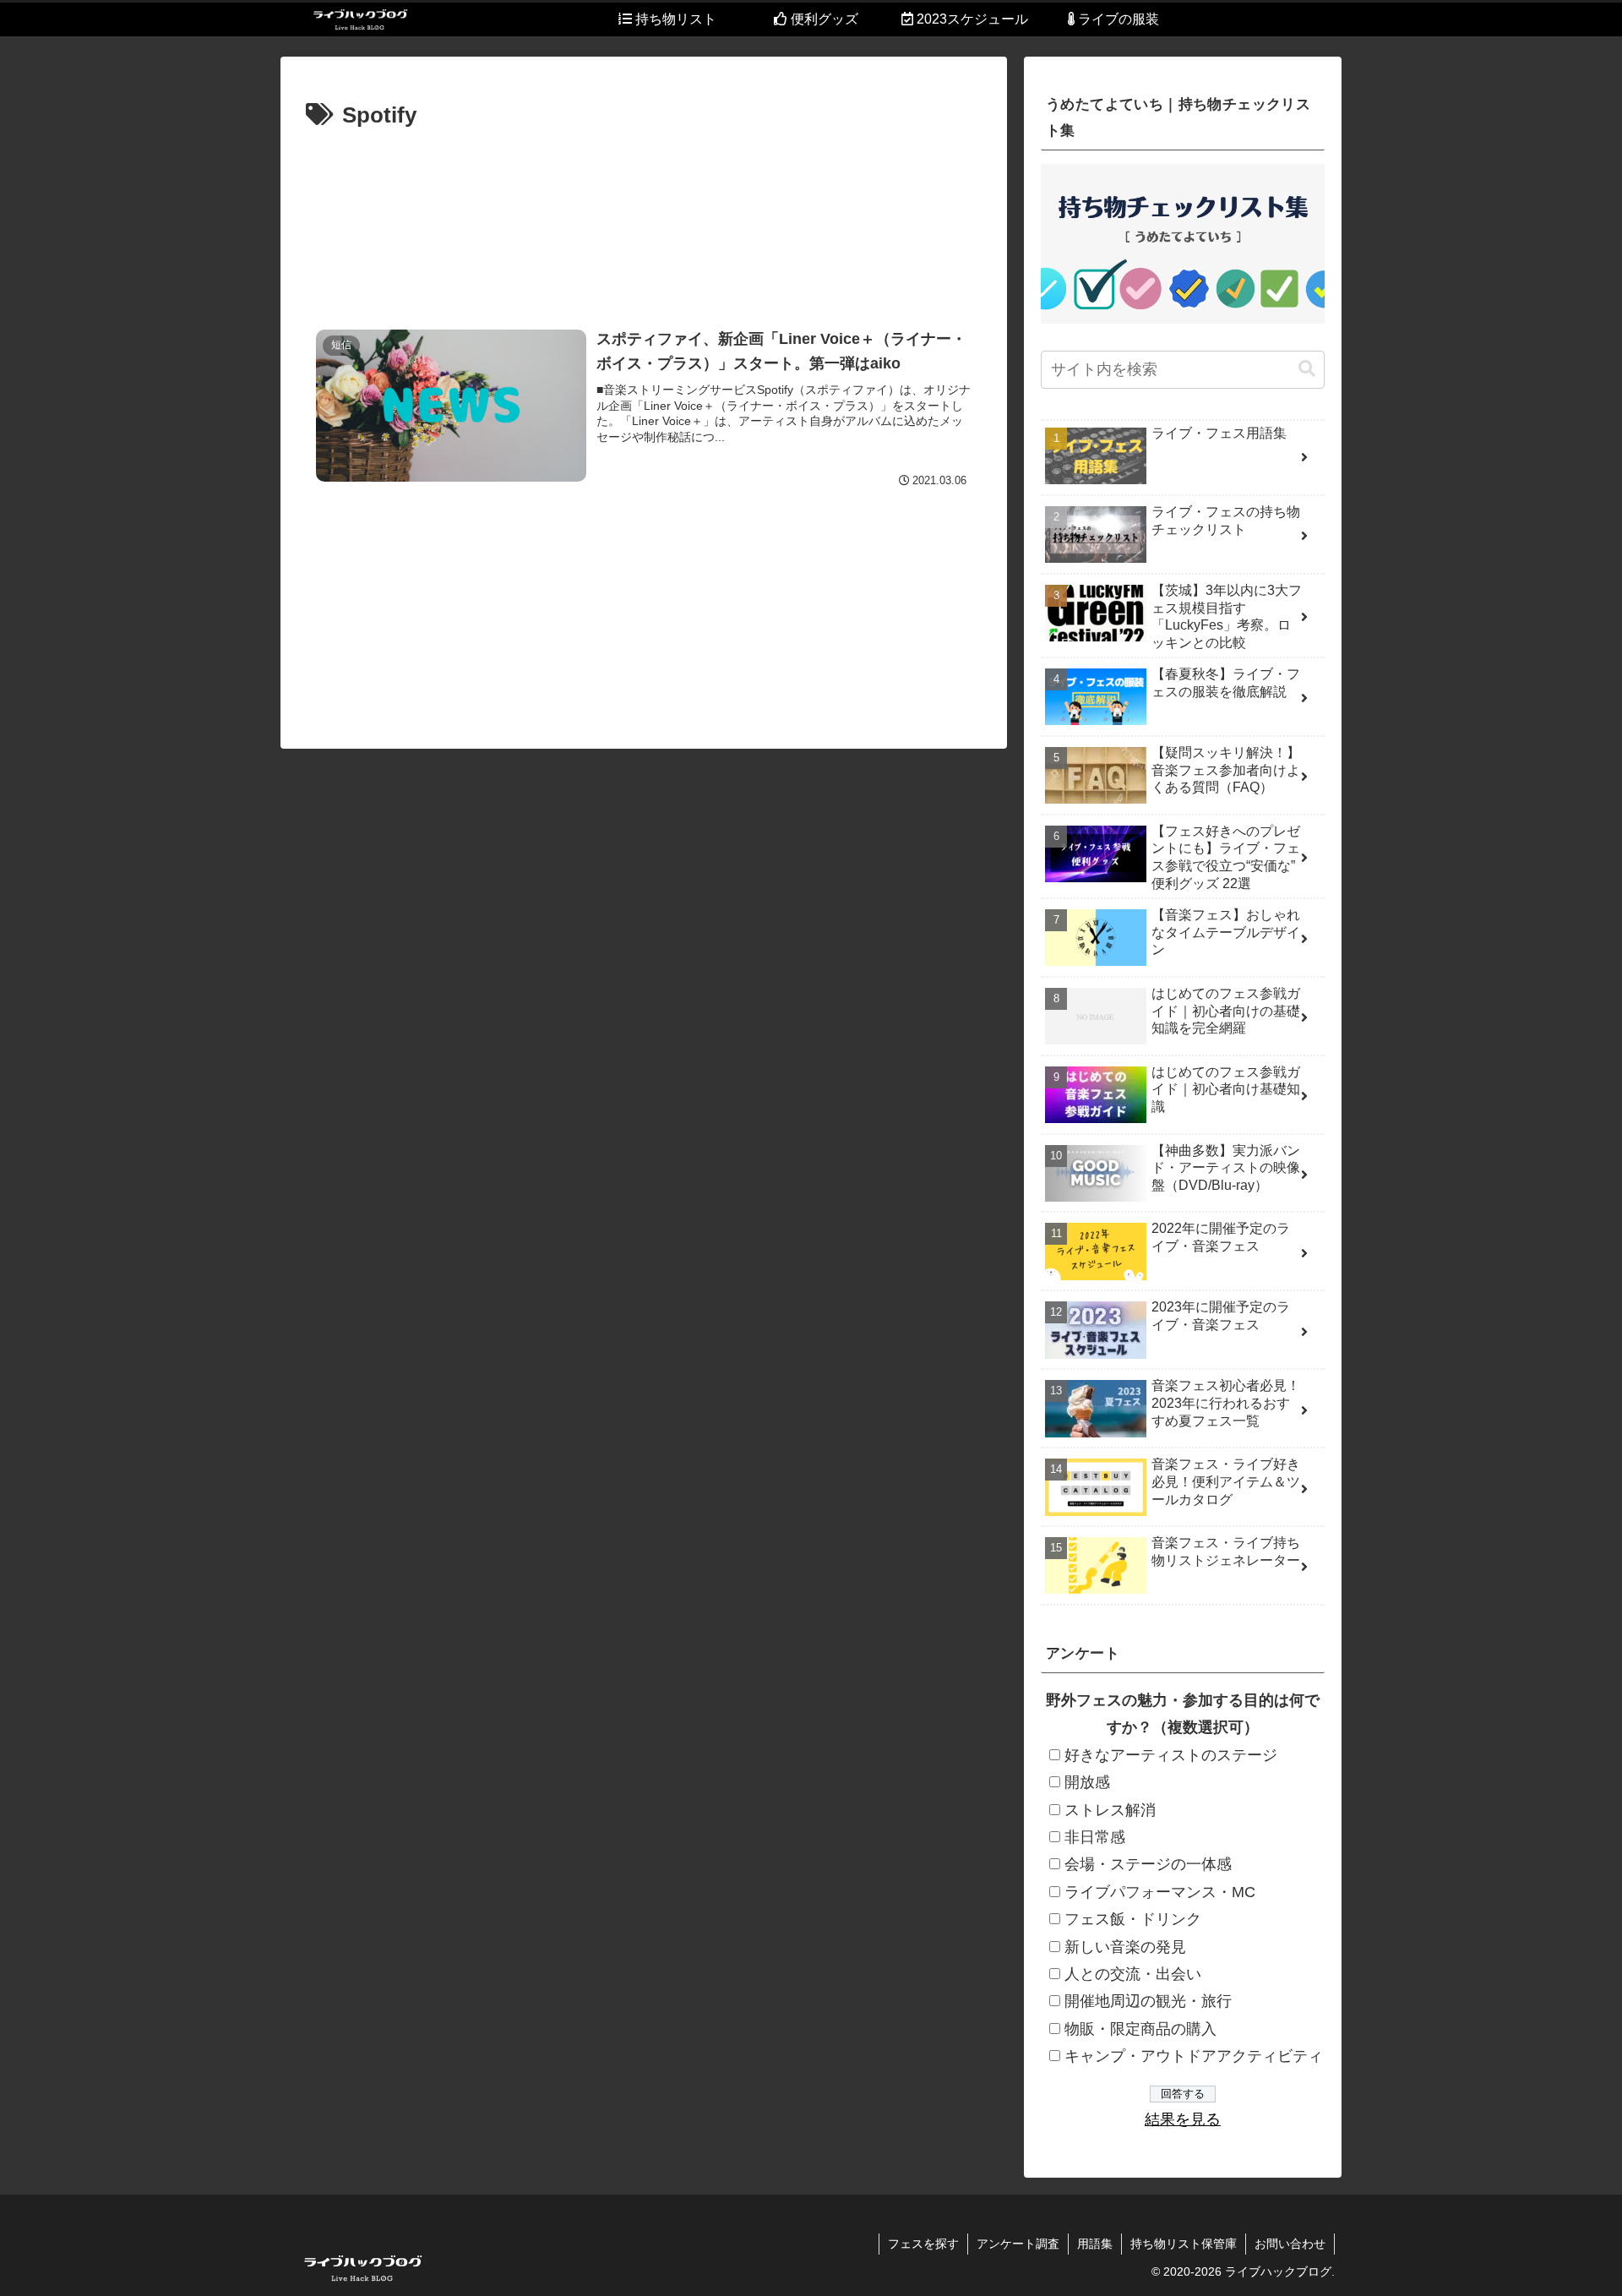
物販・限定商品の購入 (1140, 2029)
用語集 (1095, 2244)
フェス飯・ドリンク (1133, 1919)
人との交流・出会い (1133, 1974)
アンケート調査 (1018, 2244)
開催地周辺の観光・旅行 (1148, 2001)
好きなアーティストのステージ (1171, 1755)
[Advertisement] (644, 217)
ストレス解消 (1110, 1810)
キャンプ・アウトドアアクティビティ (1194, 2056)
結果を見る (1183, 2119)
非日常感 (1095, 1837)
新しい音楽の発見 (1125, 1947)
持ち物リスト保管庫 (1184, 2244)
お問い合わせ (1290, 2244)
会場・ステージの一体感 (1148, 1864)
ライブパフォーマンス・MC (1160, 1892)
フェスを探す (923, 2244)
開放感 (1087, 1782)
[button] (1307, 369)
